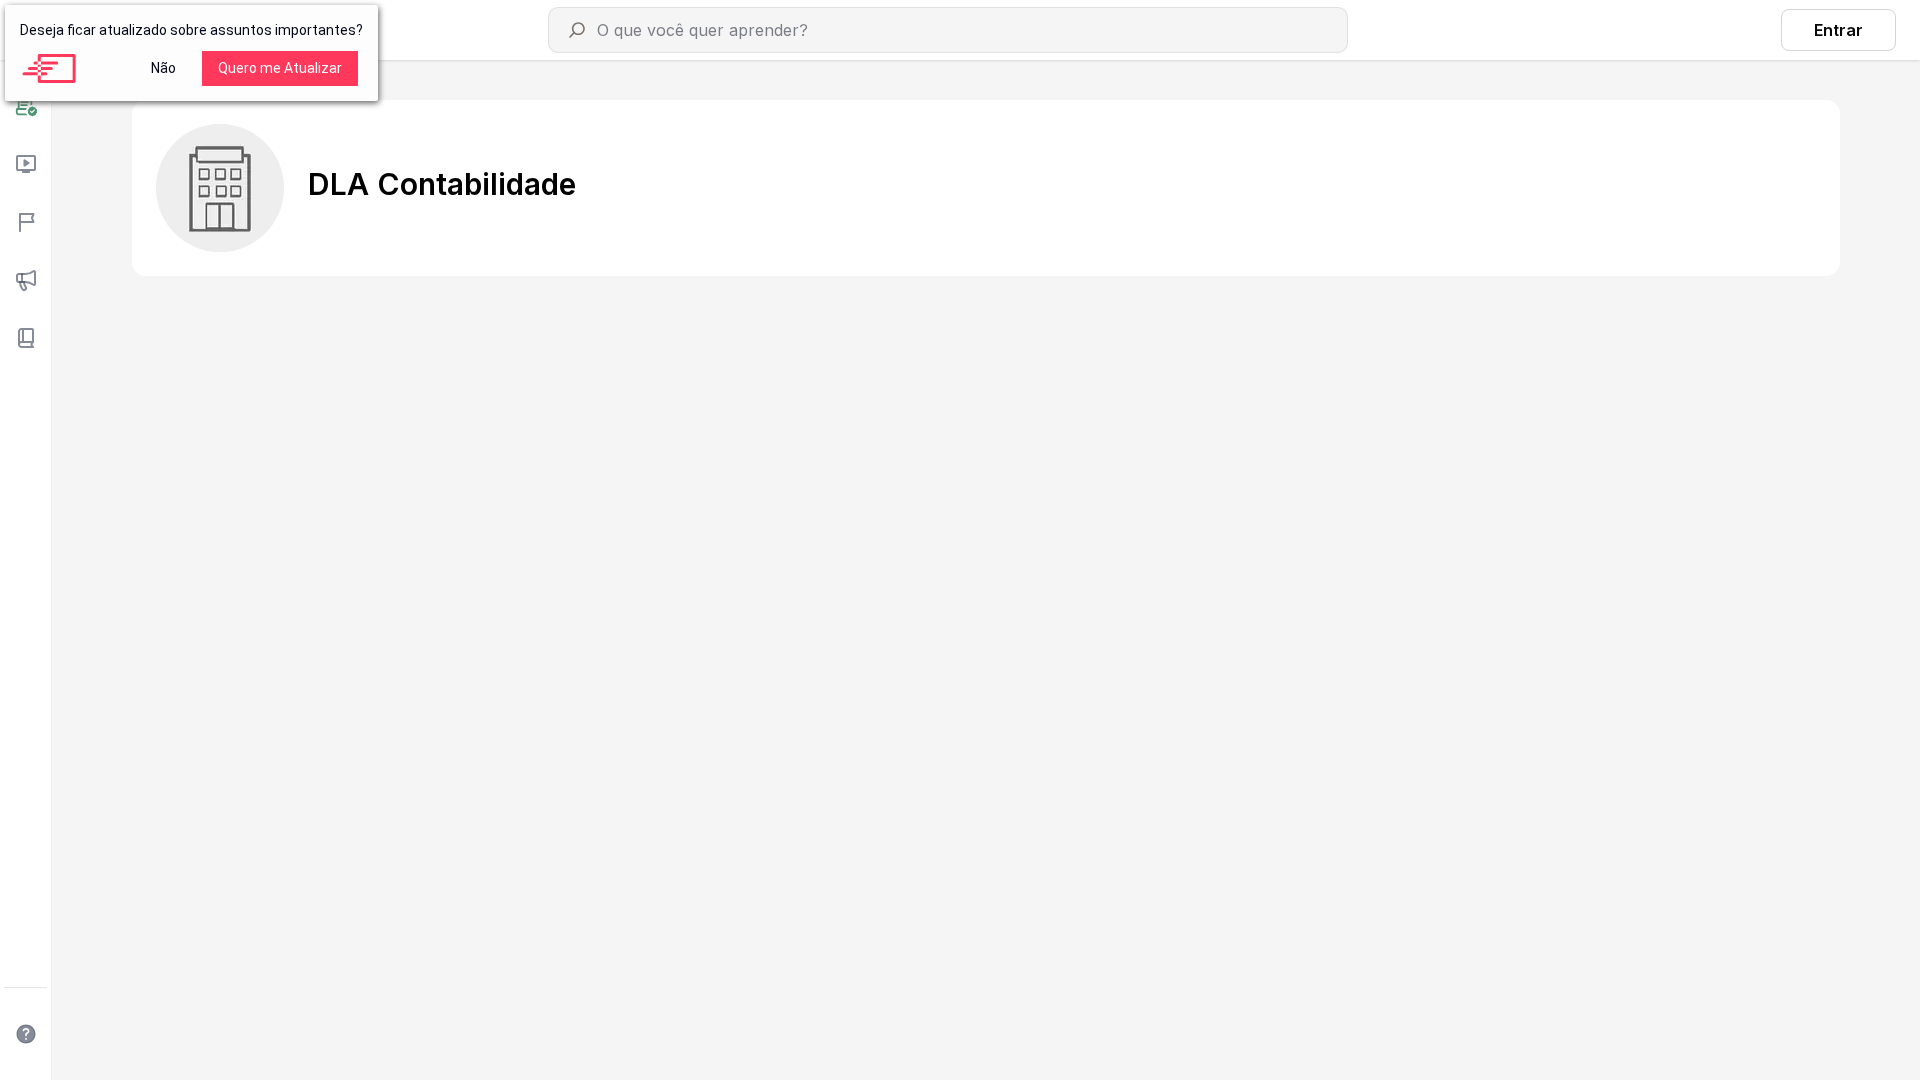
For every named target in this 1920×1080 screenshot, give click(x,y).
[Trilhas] (25, 222)
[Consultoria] (25, 106)
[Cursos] (25, 164)
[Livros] (25, 338)
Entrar (1838, 30)
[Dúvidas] (25, 1034)
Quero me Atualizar (280, 68)
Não (163, 68)
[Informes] (25, 280)
